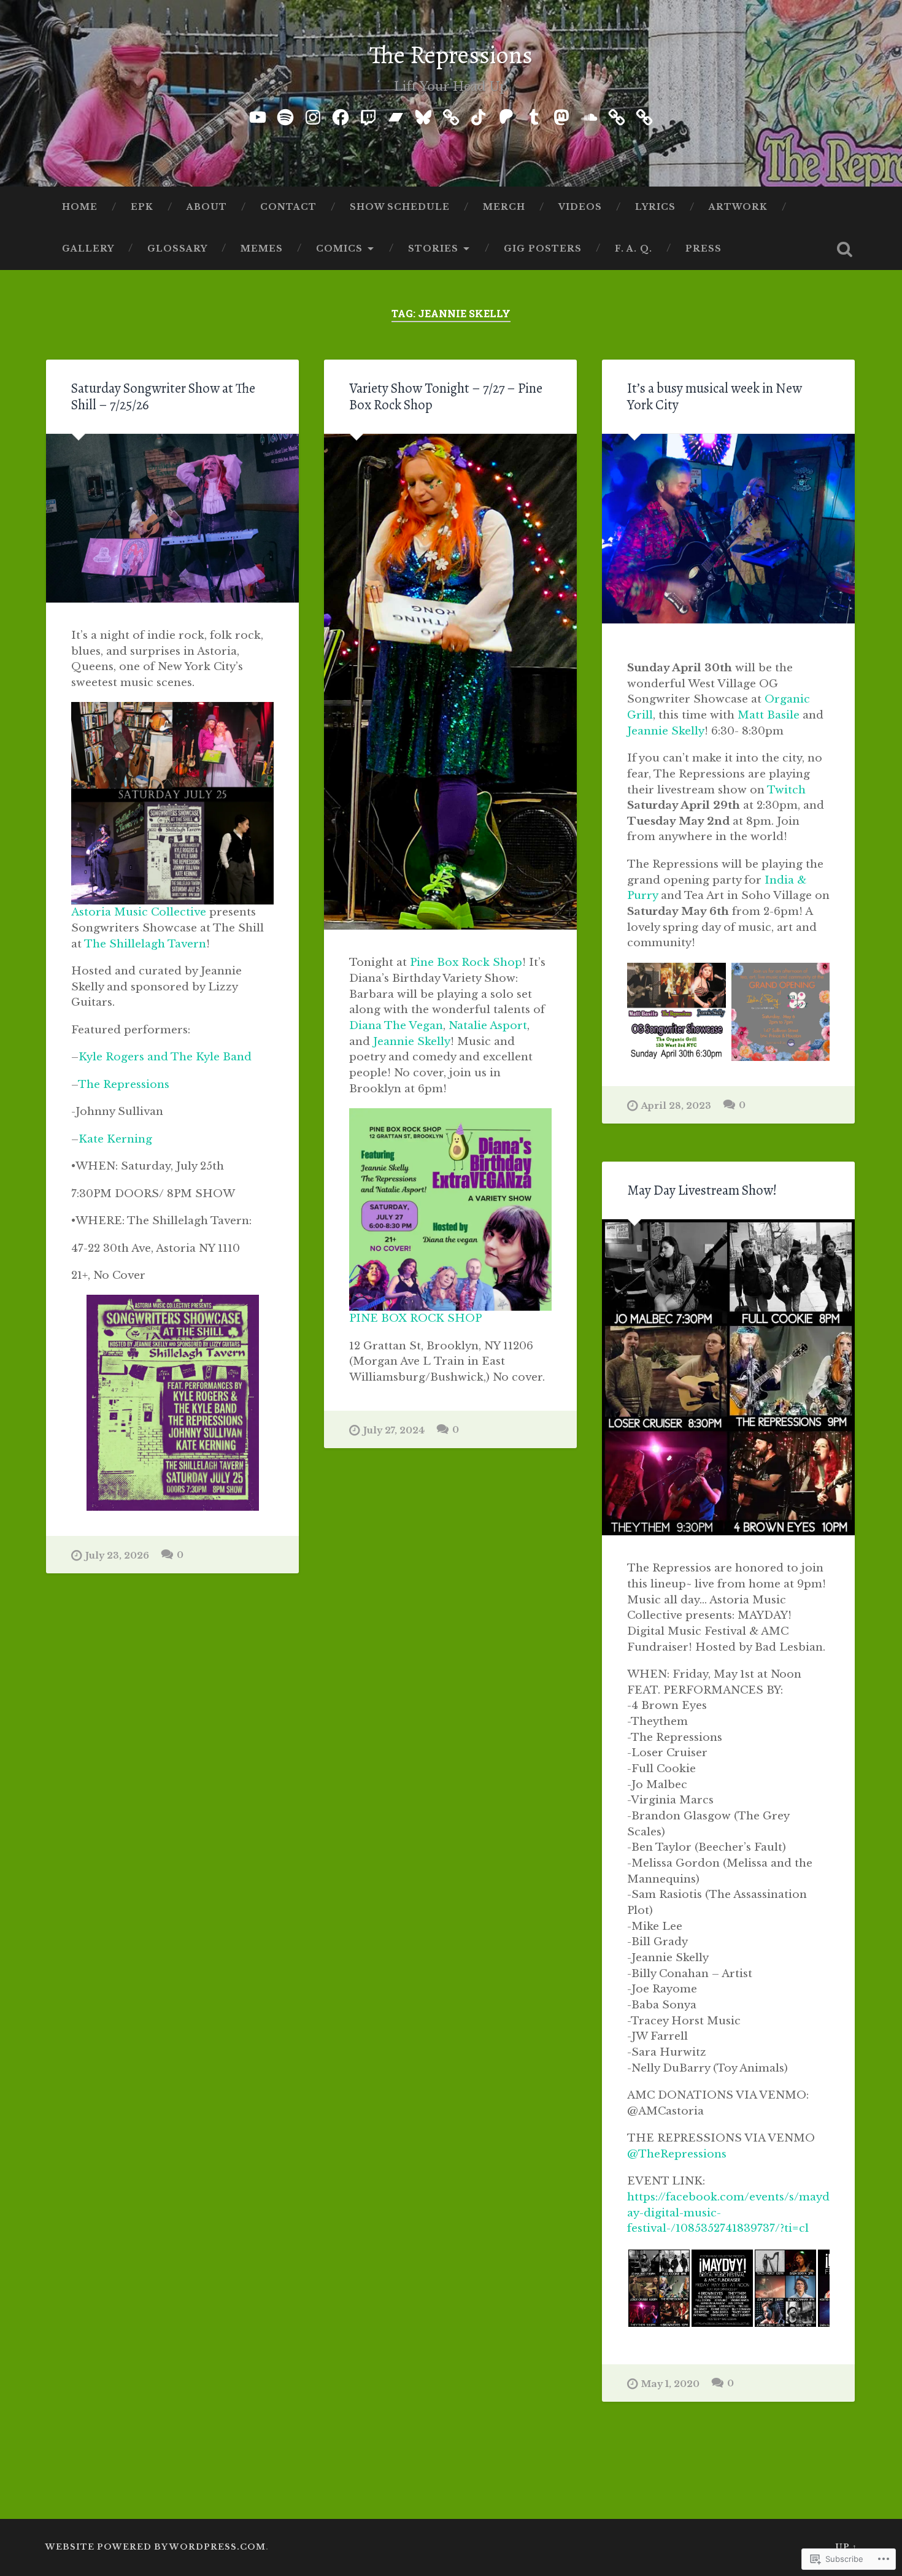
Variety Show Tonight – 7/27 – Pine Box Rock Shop (446, 396)
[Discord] (617, 115)
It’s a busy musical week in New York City (715, 396)
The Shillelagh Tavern (145, 944)
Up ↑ (846, 2547)
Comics (339, 249)
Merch (504, 207)
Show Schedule (400, 207)
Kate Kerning (115, 1139)
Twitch (786, 790)
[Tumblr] (534, 115)
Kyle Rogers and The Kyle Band (165, 1057)
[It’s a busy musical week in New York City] (728, 529)
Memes (262, 249)
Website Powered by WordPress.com (156, 2547)
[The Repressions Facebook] (341, 115)
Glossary (177, 249)
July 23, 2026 (117, 1556)
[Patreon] (506, 115)
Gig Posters (543, 249)
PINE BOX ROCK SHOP (415, 1318)
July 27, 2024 (394, 1430)
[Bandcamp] (396, 115)
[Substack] (644, 115)
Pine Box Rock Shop (466, 962)
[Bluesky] (423, 115)
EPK (142, 207)
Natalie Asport (488, 1025)
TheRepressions (677, 2154)
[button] (659, 2288)
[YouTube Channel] (258, 115)
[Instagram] (313, 115)
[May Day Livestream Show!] (728, 1378)
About (207, 207)
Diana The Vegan (396, 1025)
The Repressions (451, 55)
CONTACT (288, 207)
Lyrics (655, 207)
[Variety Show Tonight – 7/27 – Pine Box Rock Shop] (450, 682)
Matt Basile (769, 715)
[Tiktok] (479, 115)
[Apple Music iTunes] (451, 115)
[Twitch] (368, 115)
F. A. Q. (634, 249)
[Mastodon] (561, 115)
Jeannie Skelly (412, 1041)
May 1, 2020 (670, 2384)
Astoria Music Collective (139, 912)
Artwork (738, 207)
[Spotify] (285, 115)
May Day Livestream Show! (702, 1190)
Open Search (845, 249)
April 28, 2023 (676, 1106)
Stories (433, 249)
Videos (580, 207)
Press (703, 249)
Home (80, 207)
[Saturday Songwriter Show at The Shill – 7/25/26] (172, 518)
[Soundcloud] (589, 115)
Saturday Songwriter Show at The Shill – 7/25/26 (163, 396)
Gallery (88, 249)
